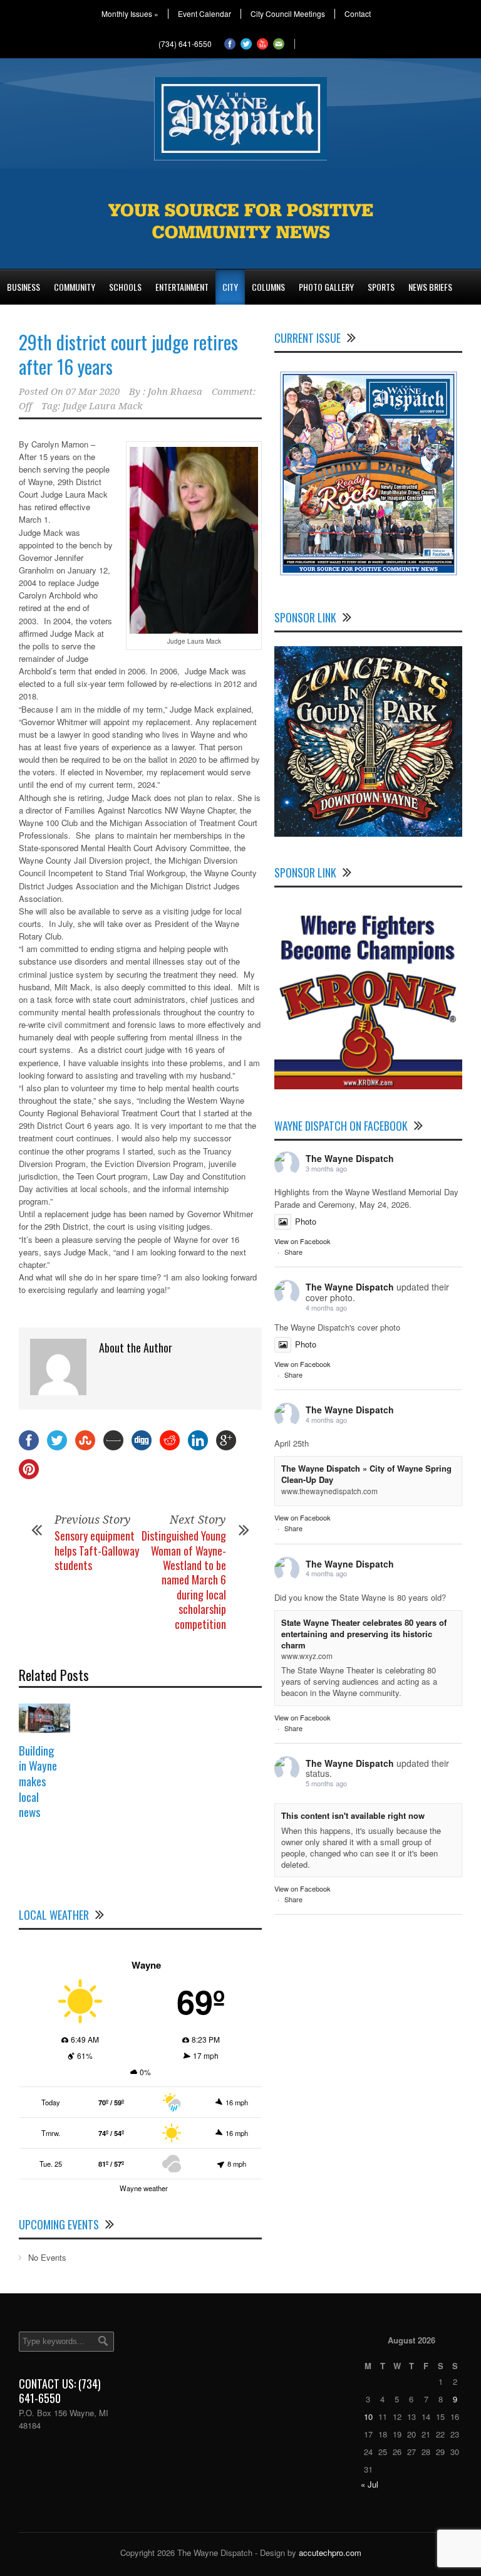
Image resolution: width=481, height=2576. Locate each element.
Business (23, 287)
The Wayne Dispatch (350, 1158)
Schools (125, 287)
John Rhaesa (175, 392)
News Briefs (430, 287)
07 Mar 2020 (93, 392)
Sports (381, 287)
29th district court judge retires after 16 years (128, 354)
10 (368, 2416)
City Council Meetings (288, 14)
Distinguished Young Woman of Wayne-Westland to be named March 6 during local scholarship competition (184, 1579)
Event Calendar (204, 14)
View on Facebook (303, 1241)
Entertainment (182, 287)
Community (75, 287)
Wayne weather (144, 2188)
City (230, 287)
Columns (268, 287)
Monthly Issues (130, 14)
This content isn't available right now (353, 1815)
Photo (306, 1221)
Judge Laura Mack (103, 406)
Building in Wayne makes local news (38, 1781)
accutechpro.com (330, 2552)
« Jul (370, 2484)
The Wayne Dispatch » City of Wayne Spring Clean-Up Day (366, 1474)
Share (293, 1252)
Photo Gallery (326, 287)
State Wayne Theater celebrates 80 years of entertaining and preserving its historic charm (364, 1634)
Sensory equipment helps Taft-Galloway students (97, 1550)
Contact (358, 14)
